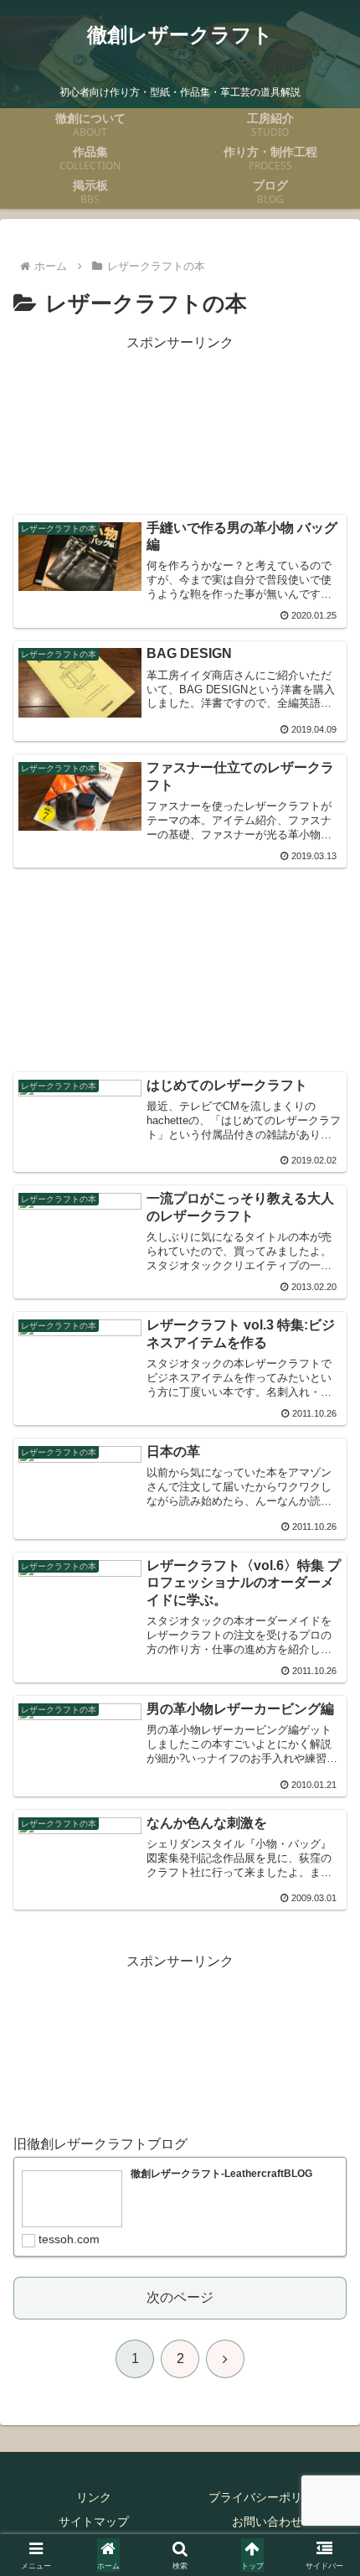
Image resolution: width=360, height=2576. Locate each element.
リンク (94, 2497)
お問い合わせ (267, 2522)
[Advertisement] (180, 425)
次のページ (180, 2297)
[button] (325, 2192)
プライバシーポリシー (267, 2497)
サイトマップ (94, 2522)
